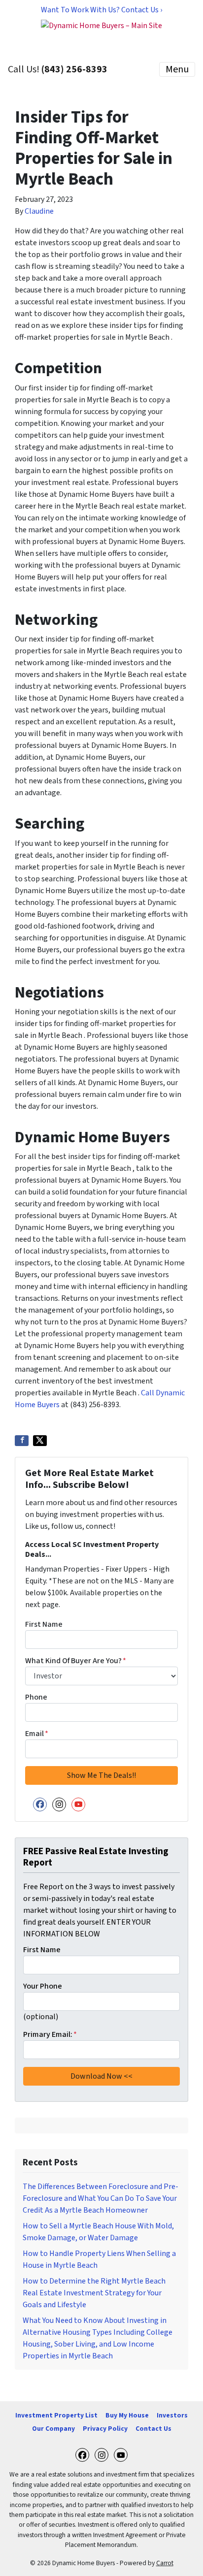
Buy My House (127, 2415)
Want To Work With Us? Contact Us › (101, 10)
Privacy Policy (105, 2429)
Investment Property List (56, 2415)
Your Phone (43, 1986)
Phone (36, 1697)
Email (37, 1734)
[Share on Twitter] (40, 1441)
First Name (44, 1624)
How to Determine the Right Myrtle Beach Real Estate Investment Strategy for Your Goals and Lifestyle (94, 2293)
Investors (172, 2415)
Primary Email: (50, 2034)
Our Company (53, 2429)
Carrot (165, 2563)
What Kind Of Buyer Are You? (76, 1661)
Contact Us (153, 2429)
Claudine (39, 211)
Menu (177, 69)
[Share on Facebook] (22, 1441)
